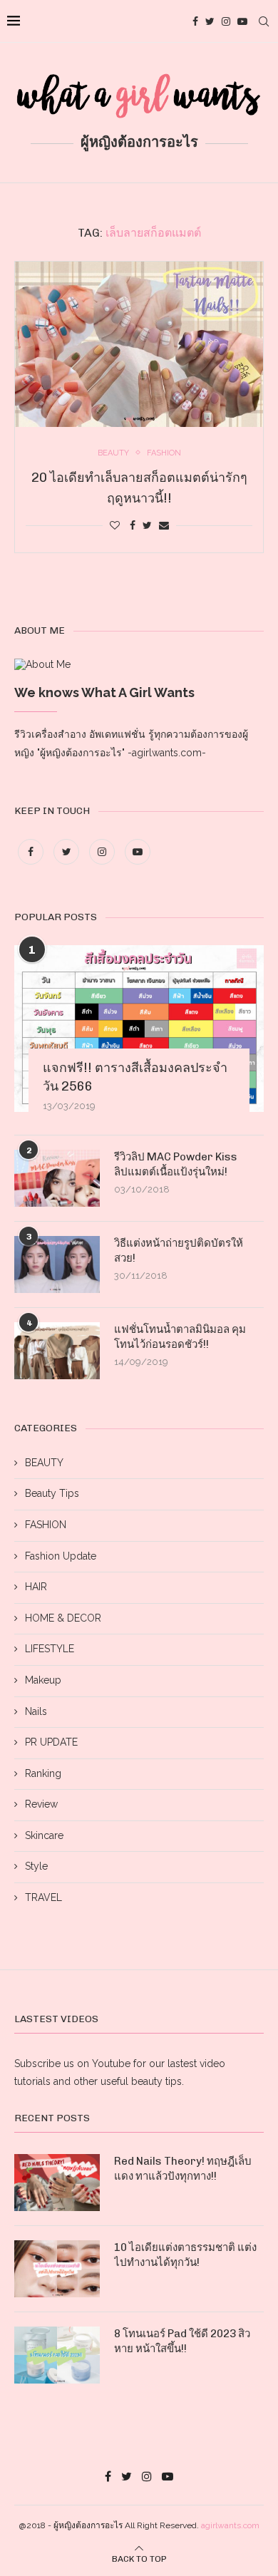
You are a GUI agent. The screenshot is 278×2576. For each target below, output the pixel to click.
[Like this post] (115, 525)
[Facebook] (195, 21)
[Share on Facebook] (133, 525)
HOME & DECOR (63, 1618)
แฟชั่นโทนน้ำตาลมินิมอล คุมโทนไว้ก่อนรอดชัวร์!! (180, 1337)
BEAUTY (44, 1463)
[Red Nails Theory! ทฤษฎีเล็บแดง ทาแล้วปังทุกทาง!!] (57, 2183)
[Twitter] (210, 21)
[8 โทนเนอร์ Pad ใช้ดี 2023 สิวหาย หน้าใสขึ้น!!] (57, 2355)
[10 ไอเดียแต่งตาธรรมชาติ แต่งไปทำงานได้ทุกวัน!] (57, 2269)
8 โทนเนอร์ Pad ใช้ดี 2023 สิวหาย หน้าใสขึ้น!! (182, 2341)
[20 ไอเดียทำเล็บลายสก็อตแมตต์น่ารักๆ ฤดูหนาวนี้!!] (139, 344)
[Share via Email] (164, 525)
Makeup (43, 1680)
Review (41, 1804)
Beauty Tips (52, 1493)
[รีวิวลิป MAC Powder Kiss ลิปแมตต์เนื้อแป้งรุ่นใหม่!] (57, 1178)
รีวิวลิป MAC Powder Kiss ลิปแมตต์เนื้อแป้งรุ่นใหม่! (176, 1164)
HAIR (36, 1587)
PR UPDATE (51, 1742)
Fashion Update (61, 1556)
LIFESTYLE (50, 1649)
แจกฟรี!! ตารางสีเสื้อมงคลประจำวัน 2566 (135, 1077)
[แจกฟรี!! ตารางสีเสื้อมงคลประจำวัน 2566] (139, 1028)
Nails (36, 1711)
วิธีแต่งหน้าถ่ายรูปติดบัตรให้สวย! (179, 1251)
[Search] (264, 21)
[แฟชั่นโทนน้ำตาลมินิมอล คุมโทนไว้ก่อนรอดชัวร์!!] (57, 1351)
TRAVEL (43, 1897)
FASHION (46, 1525)
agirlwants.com (230, 2525)
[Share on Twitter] (147, 525)
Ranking (43, 1773)
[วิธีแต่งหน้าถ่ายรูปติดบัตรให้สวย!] (57, 1264)
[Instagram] (226, 21)
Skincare (44, 1835)
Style (36, 1866)
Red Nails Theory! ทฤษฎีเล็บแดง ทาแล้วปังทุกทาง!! (183, 2169)
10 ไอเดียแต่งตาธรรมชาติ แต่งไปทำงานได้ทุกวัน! (185, 2255)
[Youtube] (242, 21)
